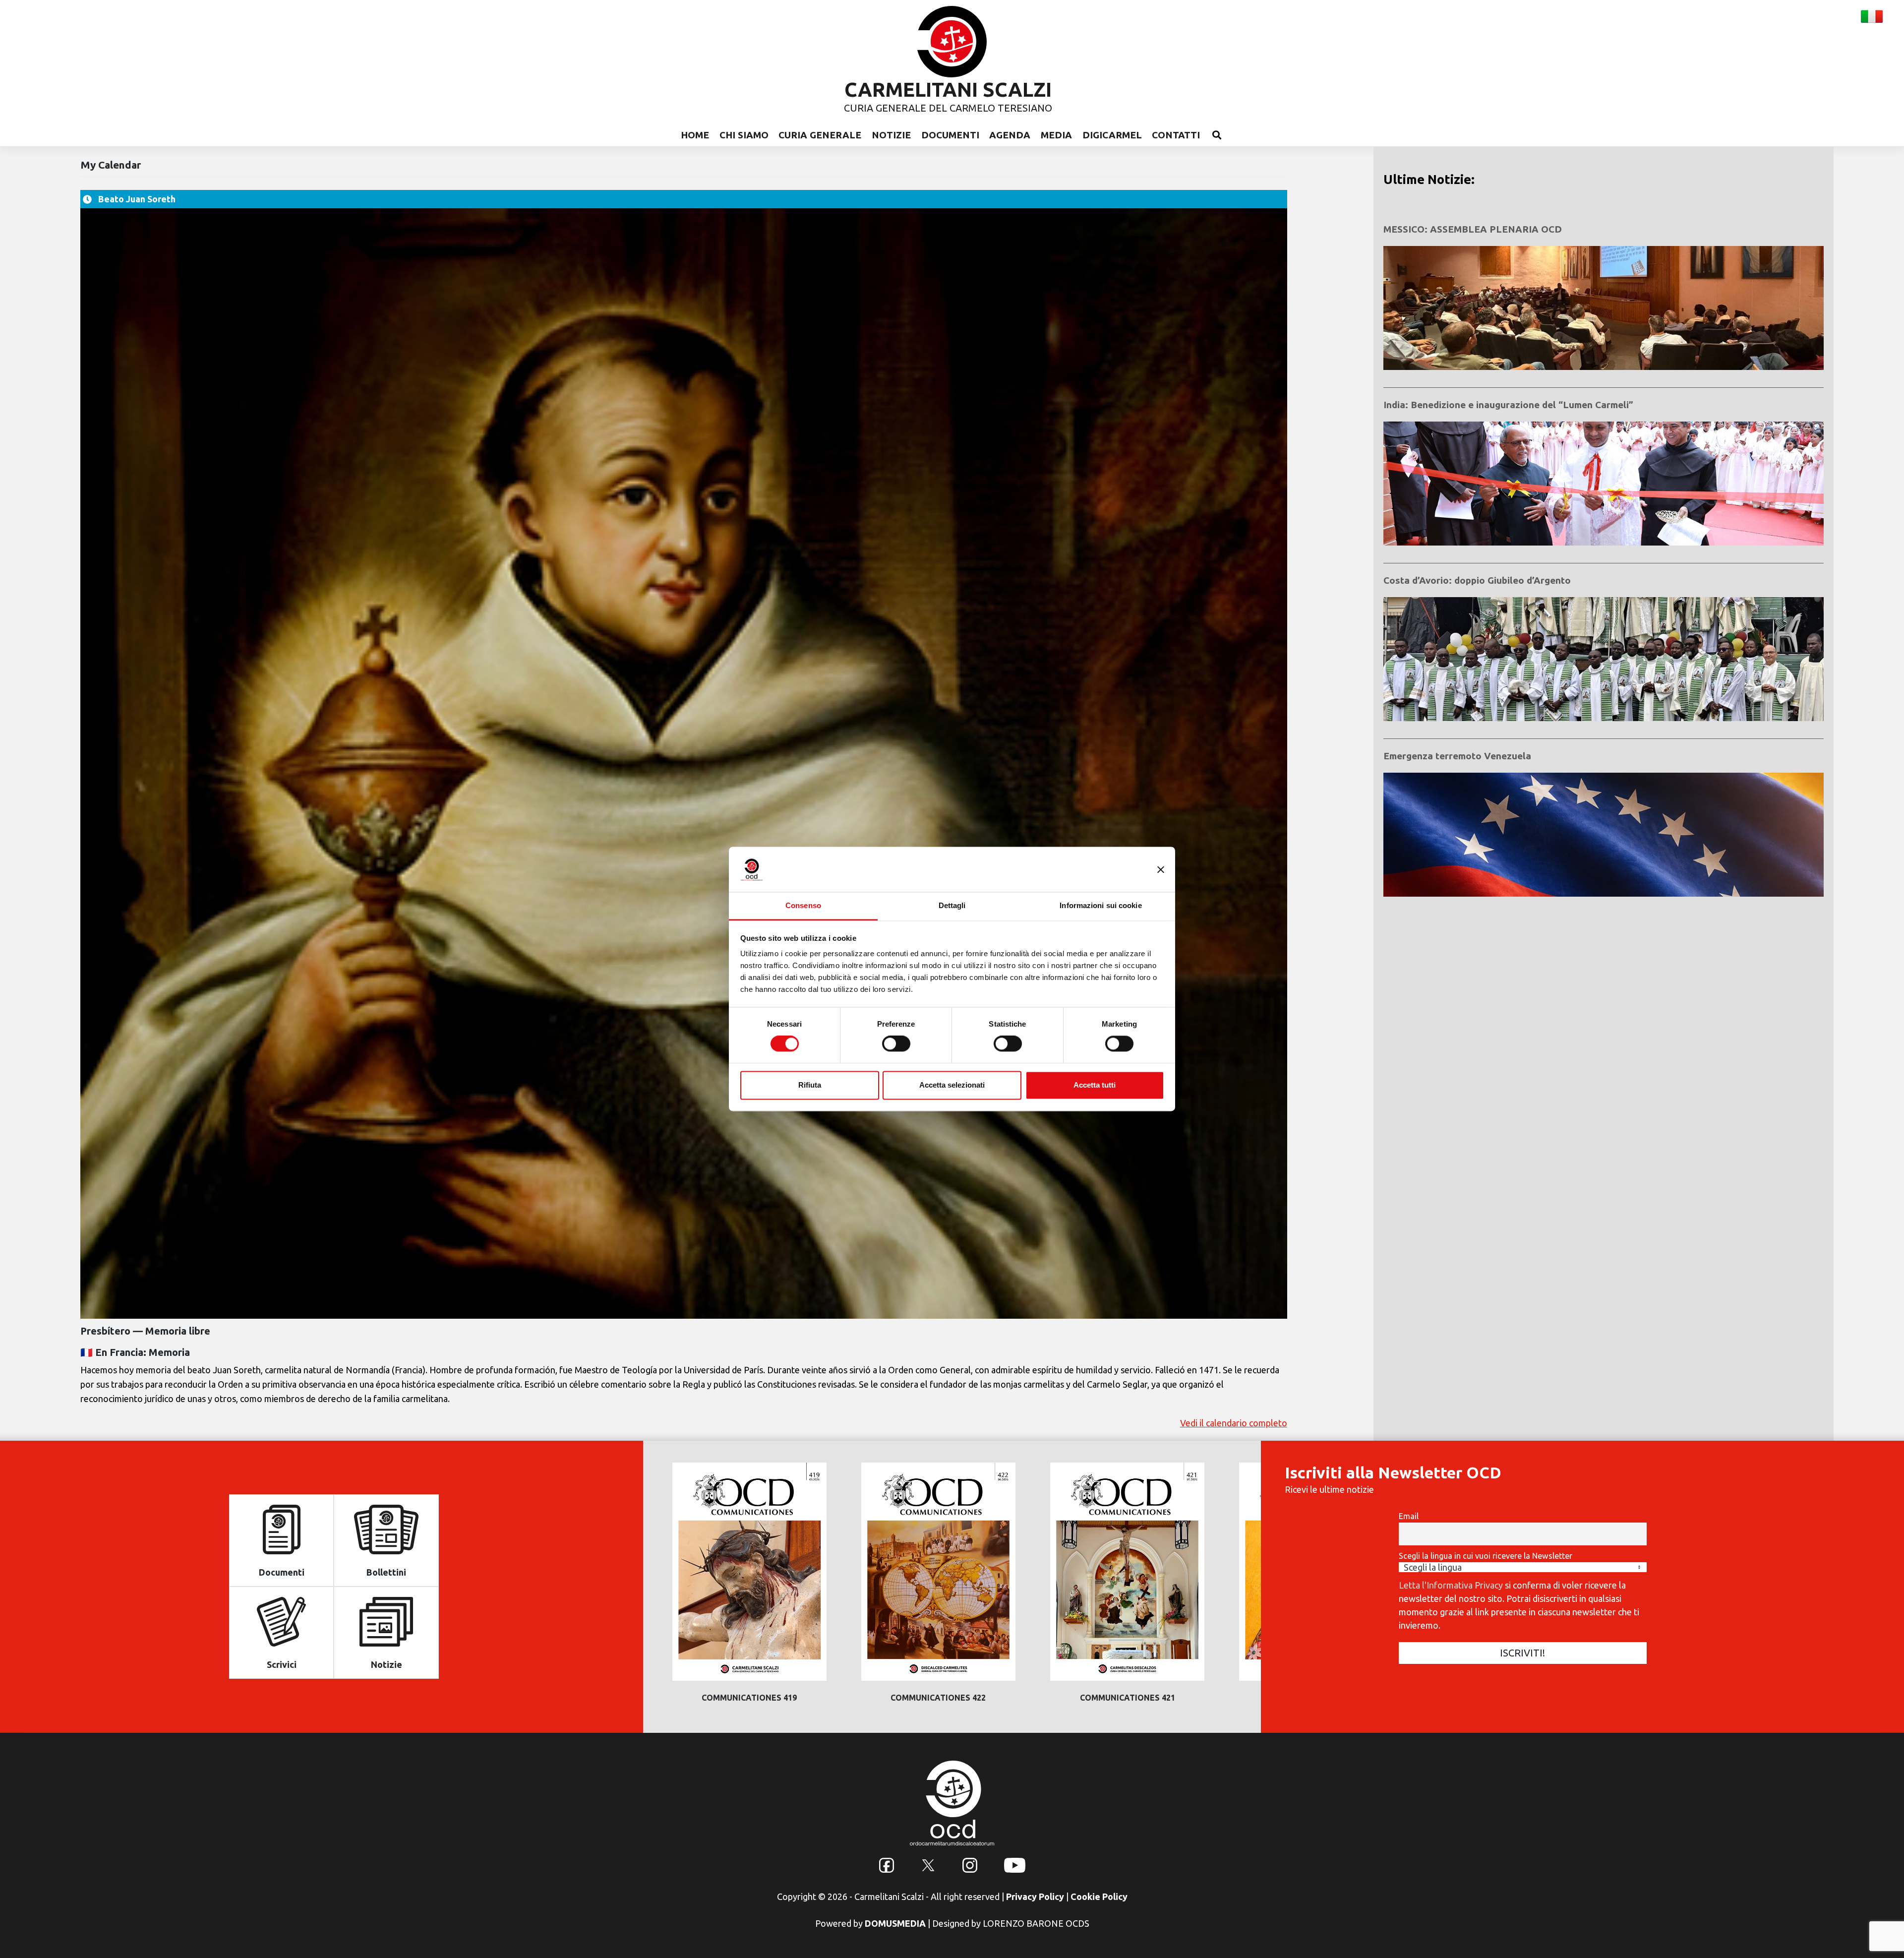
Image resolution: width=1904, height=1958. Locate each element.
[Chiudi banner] (1161, 869)
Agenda (1010, 135)
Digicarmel (1112, 135)
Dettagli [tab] (952, 905)
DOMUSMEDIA (895, 1923)
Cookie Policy (1099, 1897)
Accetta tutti (1095, 1085)
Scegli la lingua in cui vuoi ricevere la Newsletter (1486, 1556)
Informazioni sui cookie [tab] (1101, 905)
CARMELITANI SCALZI (948, 90)
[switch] (896, 1044)
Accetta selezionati (952, 1085)
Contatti (1176, 135)
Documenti (950, 135)
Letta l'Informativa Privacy (1451, 1585)
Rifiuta (810, 1085)
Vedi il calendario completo (1234, 1423)
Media (1056, 135)
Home (695, 135)
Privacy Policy (1035, 1897)
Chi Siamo (744, 135)
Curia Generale (820, 135)
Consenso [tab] (803, 905)
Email (1409, 1516)
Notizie (891, 135)
